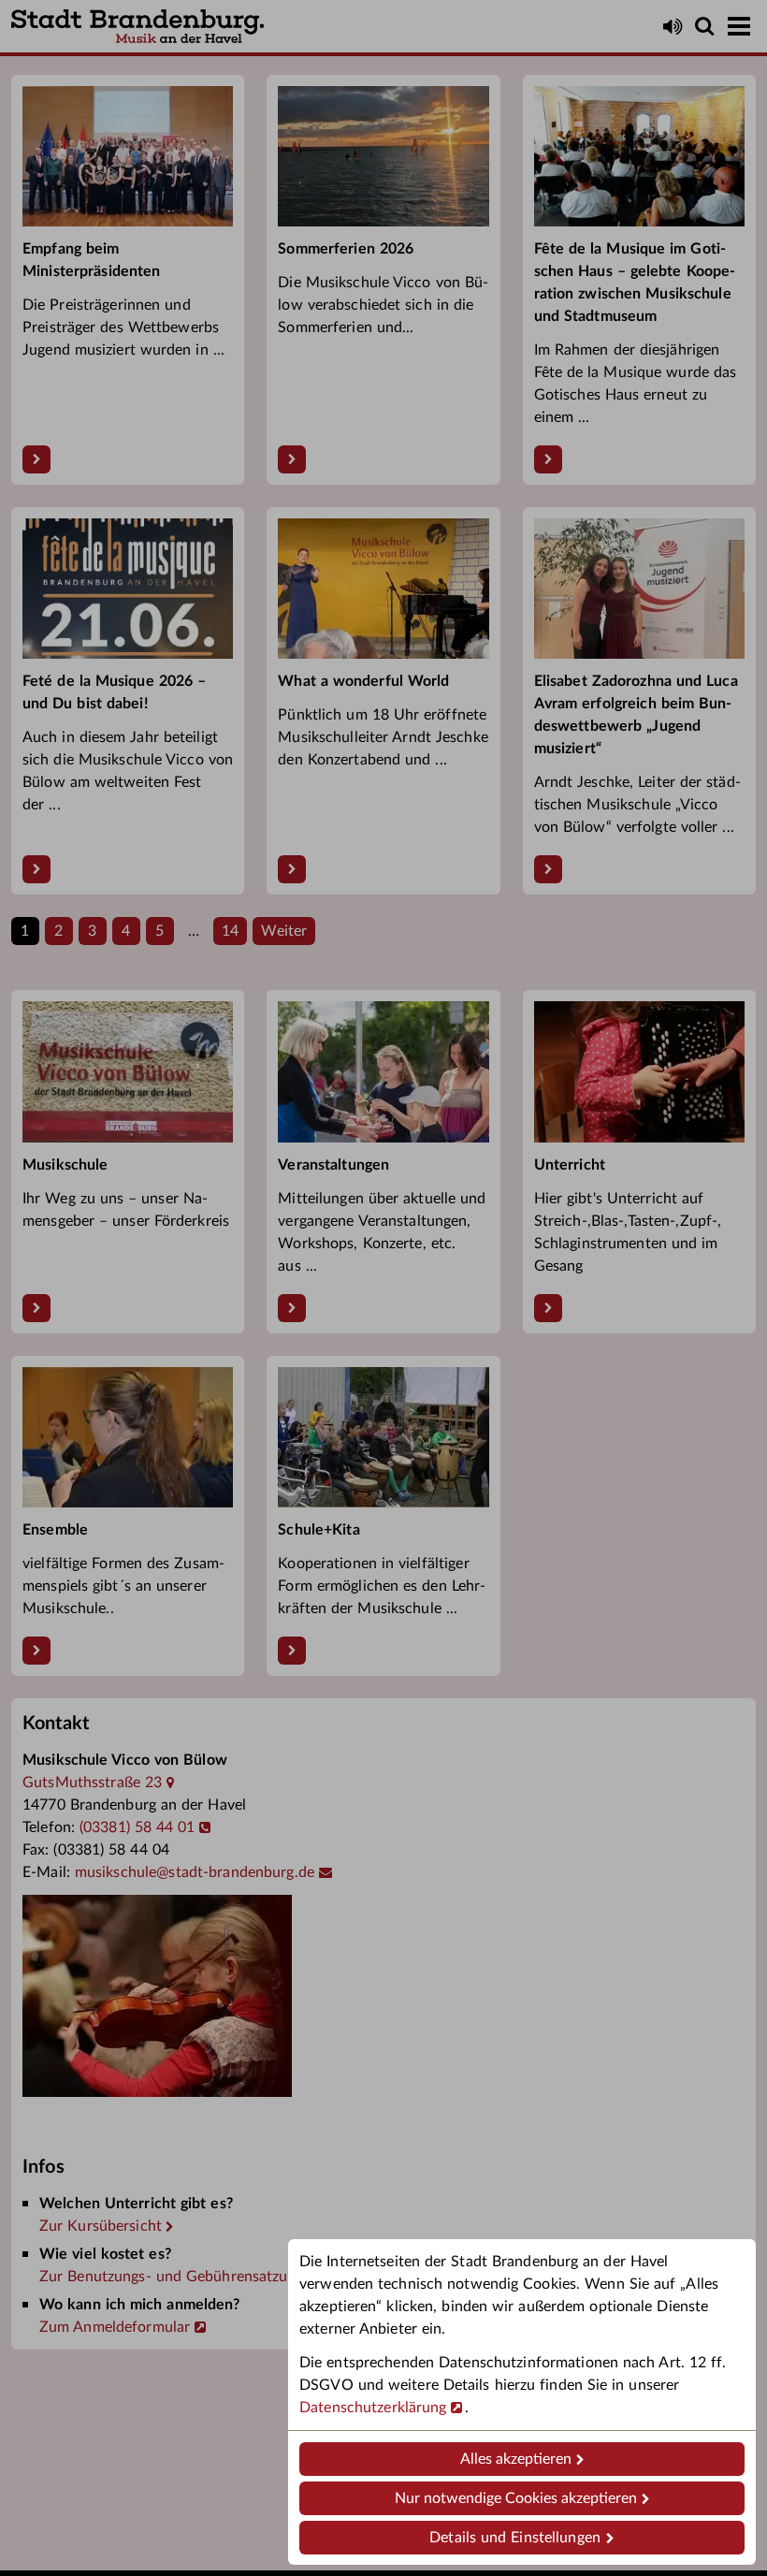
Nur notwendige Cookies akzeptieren (516, 2498)
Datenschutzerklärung (373, 2408)
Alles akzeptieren (516, 2459)
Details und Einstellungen (515, 2538)
